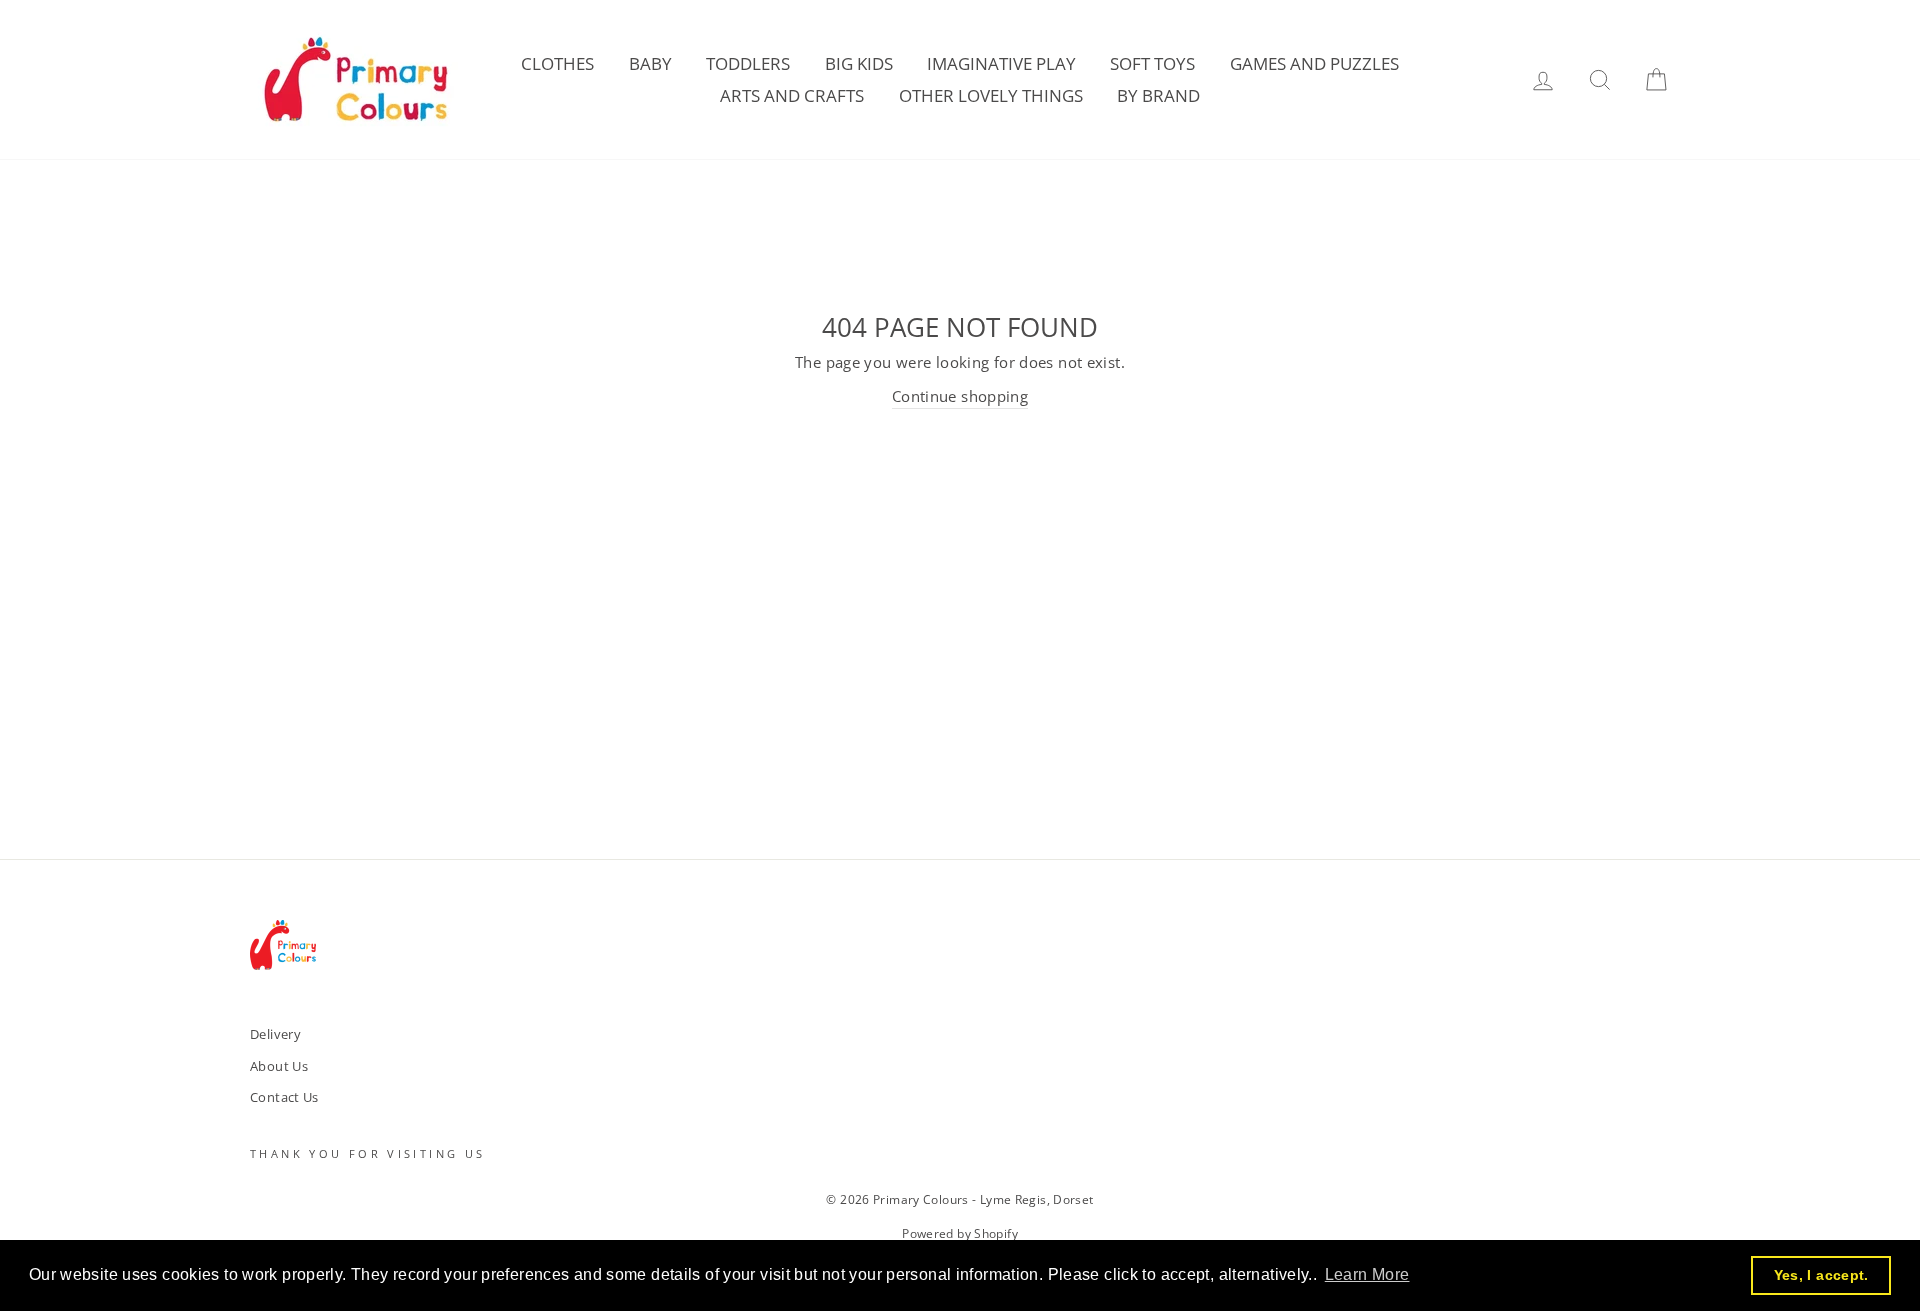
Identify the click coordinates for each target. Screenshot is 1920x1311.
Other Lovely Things (991, 95)
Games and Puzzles (1314, 63)
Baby (650, 63)
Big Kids (859, 63)
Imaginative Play (1001, 63)
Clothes (557, 63)
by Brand (1158, 95)
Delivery (275, 1034)
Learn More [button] (1367, 1274)
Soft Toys (1152, 63)
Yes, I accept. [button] (1821, 1275)
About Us (279, 1066)
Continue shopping (960, 396)
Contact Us (284, 1097)
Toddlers (748, 63)
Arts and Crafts (792, 95)
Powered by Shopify (960, 1233)
